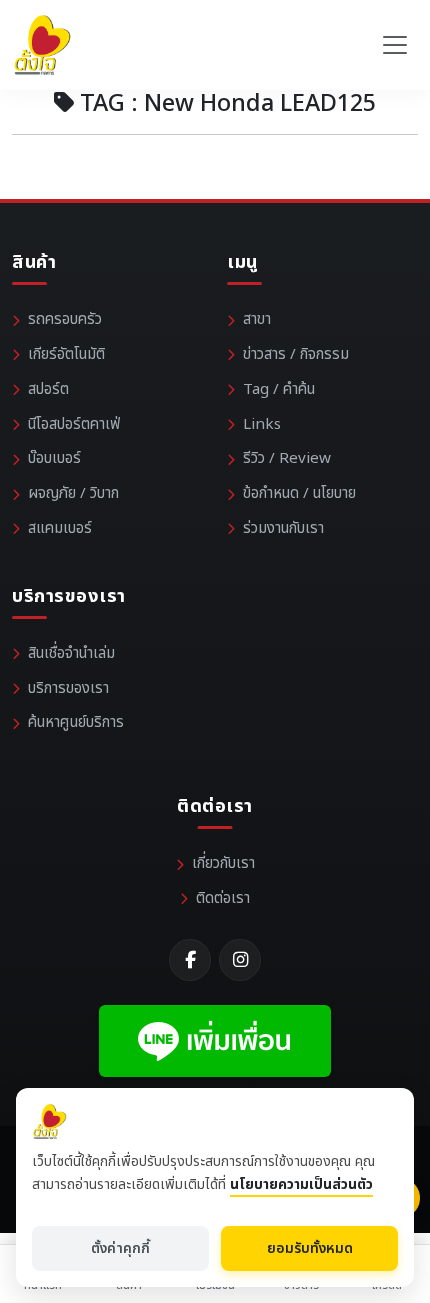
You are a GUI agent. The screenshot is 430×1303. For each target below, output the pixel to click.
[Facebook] (190, 960)
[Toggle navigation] (395, 45)
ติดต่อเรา (223, 898)
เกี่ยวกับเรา (223, 863)
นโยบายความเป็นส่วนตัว (301, 1184)
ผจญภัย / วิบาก (73, 493)
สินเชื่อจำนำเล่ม (71, 653)
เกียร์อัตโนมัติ (66, 354)
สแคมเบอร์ (60, 528)
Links (262, 424)
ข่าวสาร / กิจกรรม (296, 354)
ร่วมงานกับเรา (283, 528)
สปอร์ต (48, 389)
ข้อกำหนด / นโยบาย (299, 493)
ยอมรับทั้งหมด (310, 1248)
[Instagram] (240, 960)
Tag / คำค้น (279, 389)
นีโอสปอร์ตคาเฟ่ (74, 424)
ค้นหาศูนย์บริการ (76, 722)
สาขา (257, 319)
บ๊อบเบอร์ (54, 458)
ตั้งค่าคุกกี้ (120, 1248)
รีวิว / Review (287, 458)
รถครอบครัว (65, 319)
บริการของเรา (68, 688)
